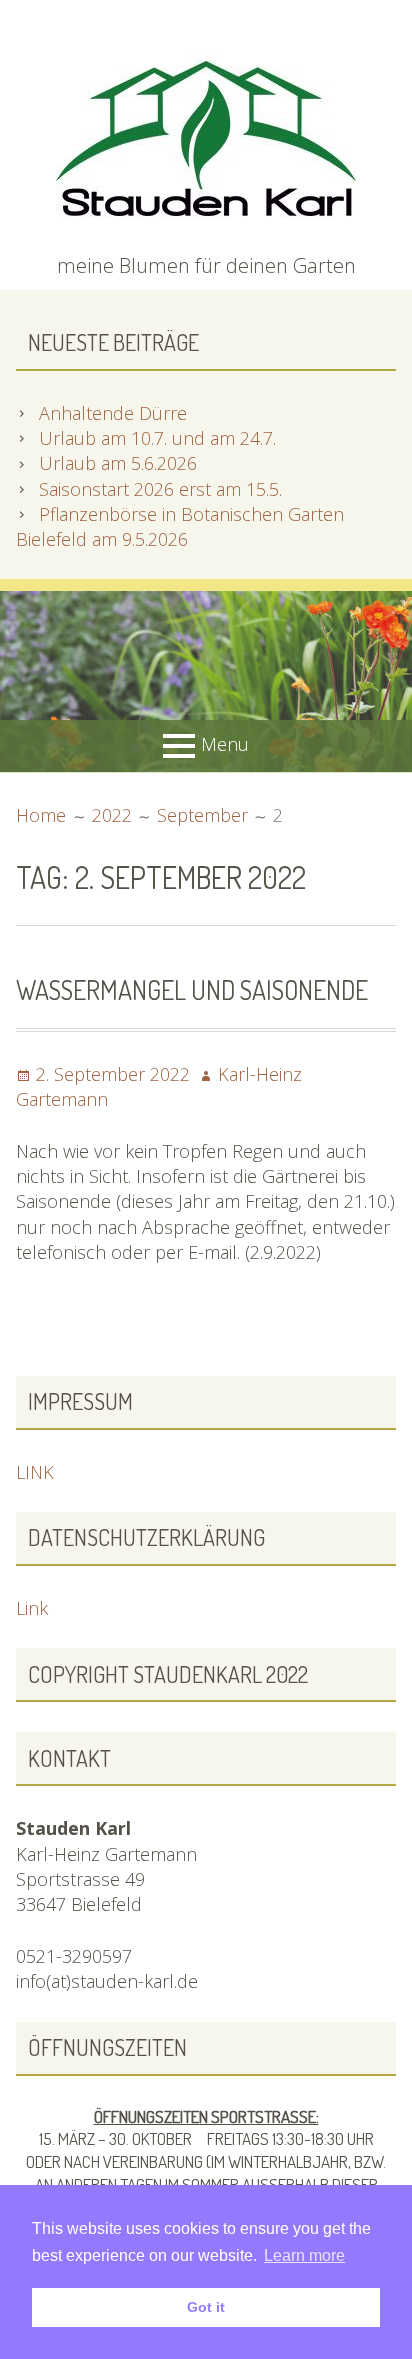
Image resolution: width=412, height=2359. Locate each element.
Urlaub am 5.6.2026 (118, 463)
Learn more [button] (304, 2255)
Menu (225, 744)
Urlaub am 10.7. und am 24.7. (157, 438)
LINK (35, 1472)
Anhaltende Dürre (113, 413)
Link (32, 1608)
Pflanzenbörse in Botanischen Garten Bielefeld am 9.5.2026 (180, 526)
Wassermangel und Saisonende (192, 989)
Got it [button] (206, 2307)
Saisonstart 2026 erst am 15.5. (160, 489)
